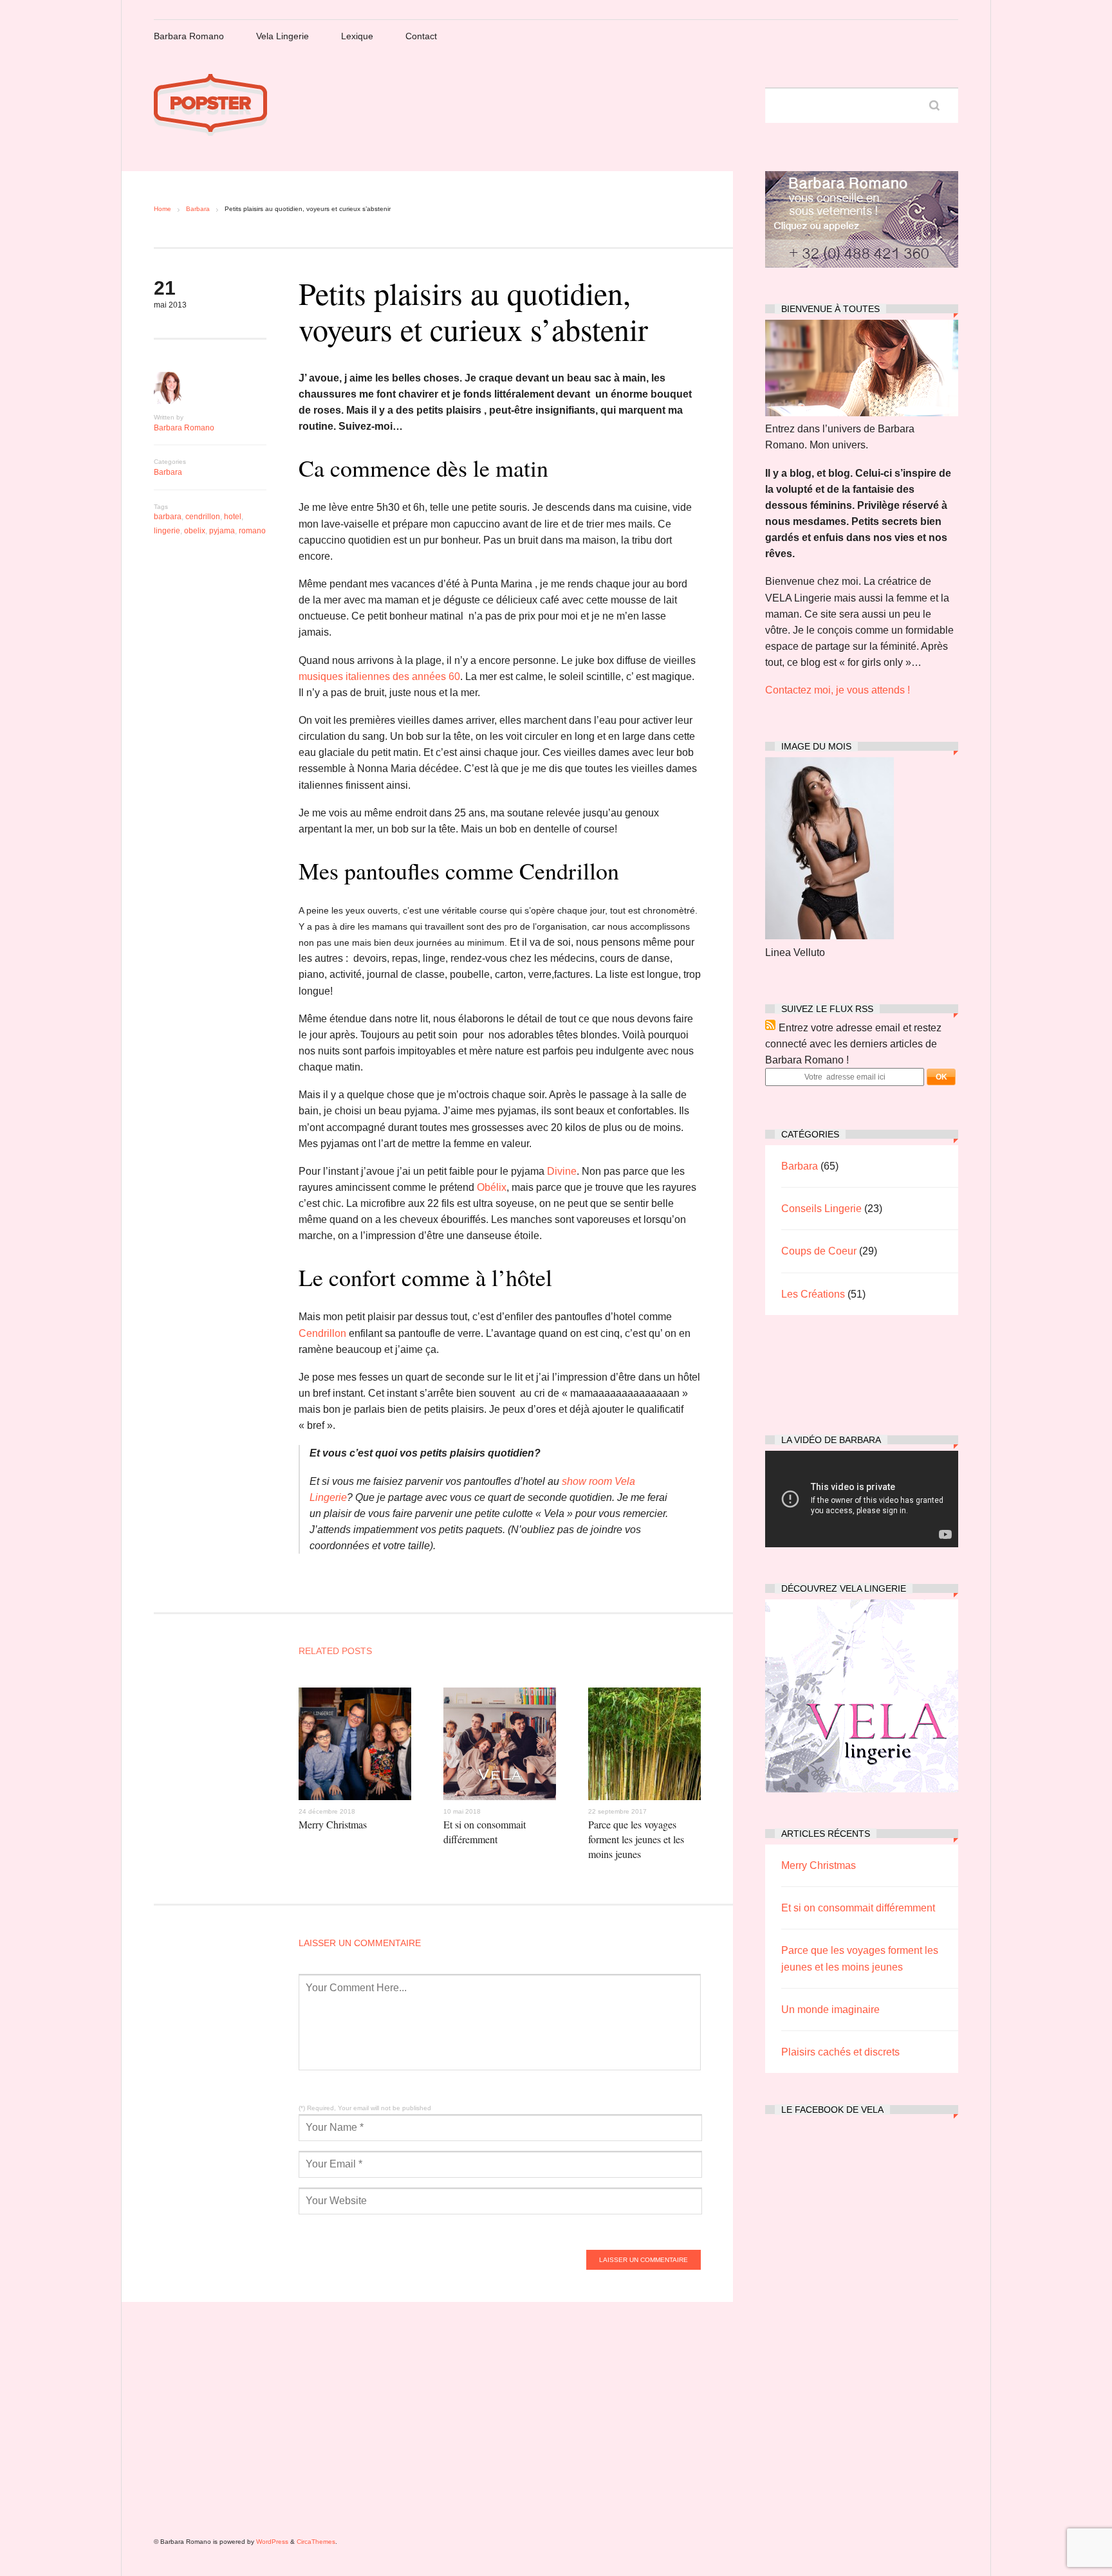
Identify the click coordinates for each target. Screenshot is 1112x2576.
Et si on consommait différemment (485, 1832)
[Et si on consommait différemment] (500, 1803)
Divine (561, 1171)
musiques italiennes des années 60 (379, 676)
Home (162, 209)
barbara (168, 517)
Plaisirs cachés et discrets (840, 2052)
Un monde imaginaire (830, 2010)
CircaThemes (316, 2542)
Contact (421, 36)
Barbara (198, 209)
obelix (195, 531)
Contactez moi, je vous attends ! (838, 690)
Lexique (357, 36)
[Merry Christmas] (355, 1803)
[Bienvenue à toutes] (862, 413)
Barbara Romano (189, 36)
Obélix (492, 1187)
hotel (233, 517)
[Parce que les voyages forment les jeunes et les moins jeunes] (644, 1803)
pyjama (222, 531)
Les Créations (813, 1294)
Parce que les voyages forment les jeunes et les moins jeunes (636, 1839)
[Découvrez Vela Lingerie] (862, 1789)
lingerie (167, 531)
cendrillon (203, 517)
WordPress (272, 2542)
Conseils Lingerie (821, 1209)
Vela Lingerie (283, 36)
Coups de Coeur (819, 1251)
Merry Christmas (333, 1824)
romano (252, 531)
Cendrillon (322, 1333)
